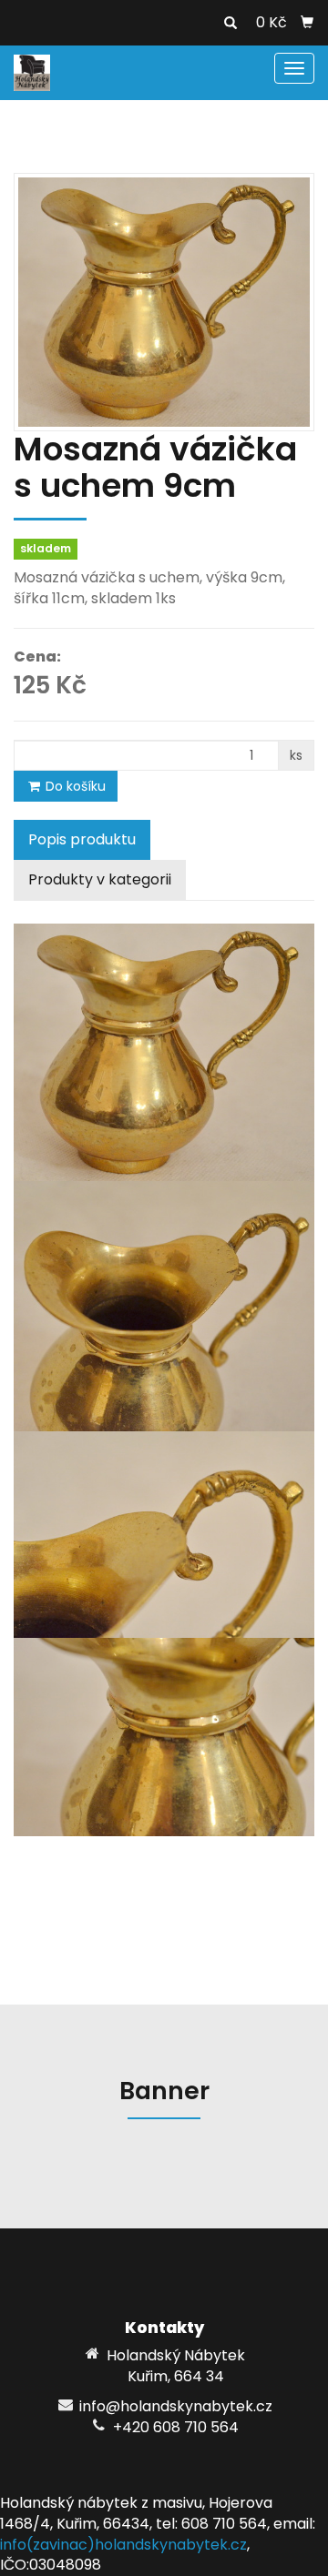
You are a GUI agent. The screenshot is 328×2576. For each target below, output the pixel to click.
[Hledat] (231, 24)
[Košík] (307, 23)
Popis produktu (82, 839)
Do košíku (74, 786)
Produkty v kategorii (100, 879)
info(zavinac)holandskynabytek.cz (123, 2545)
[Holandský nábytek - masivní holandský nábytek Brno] (32, 71)
